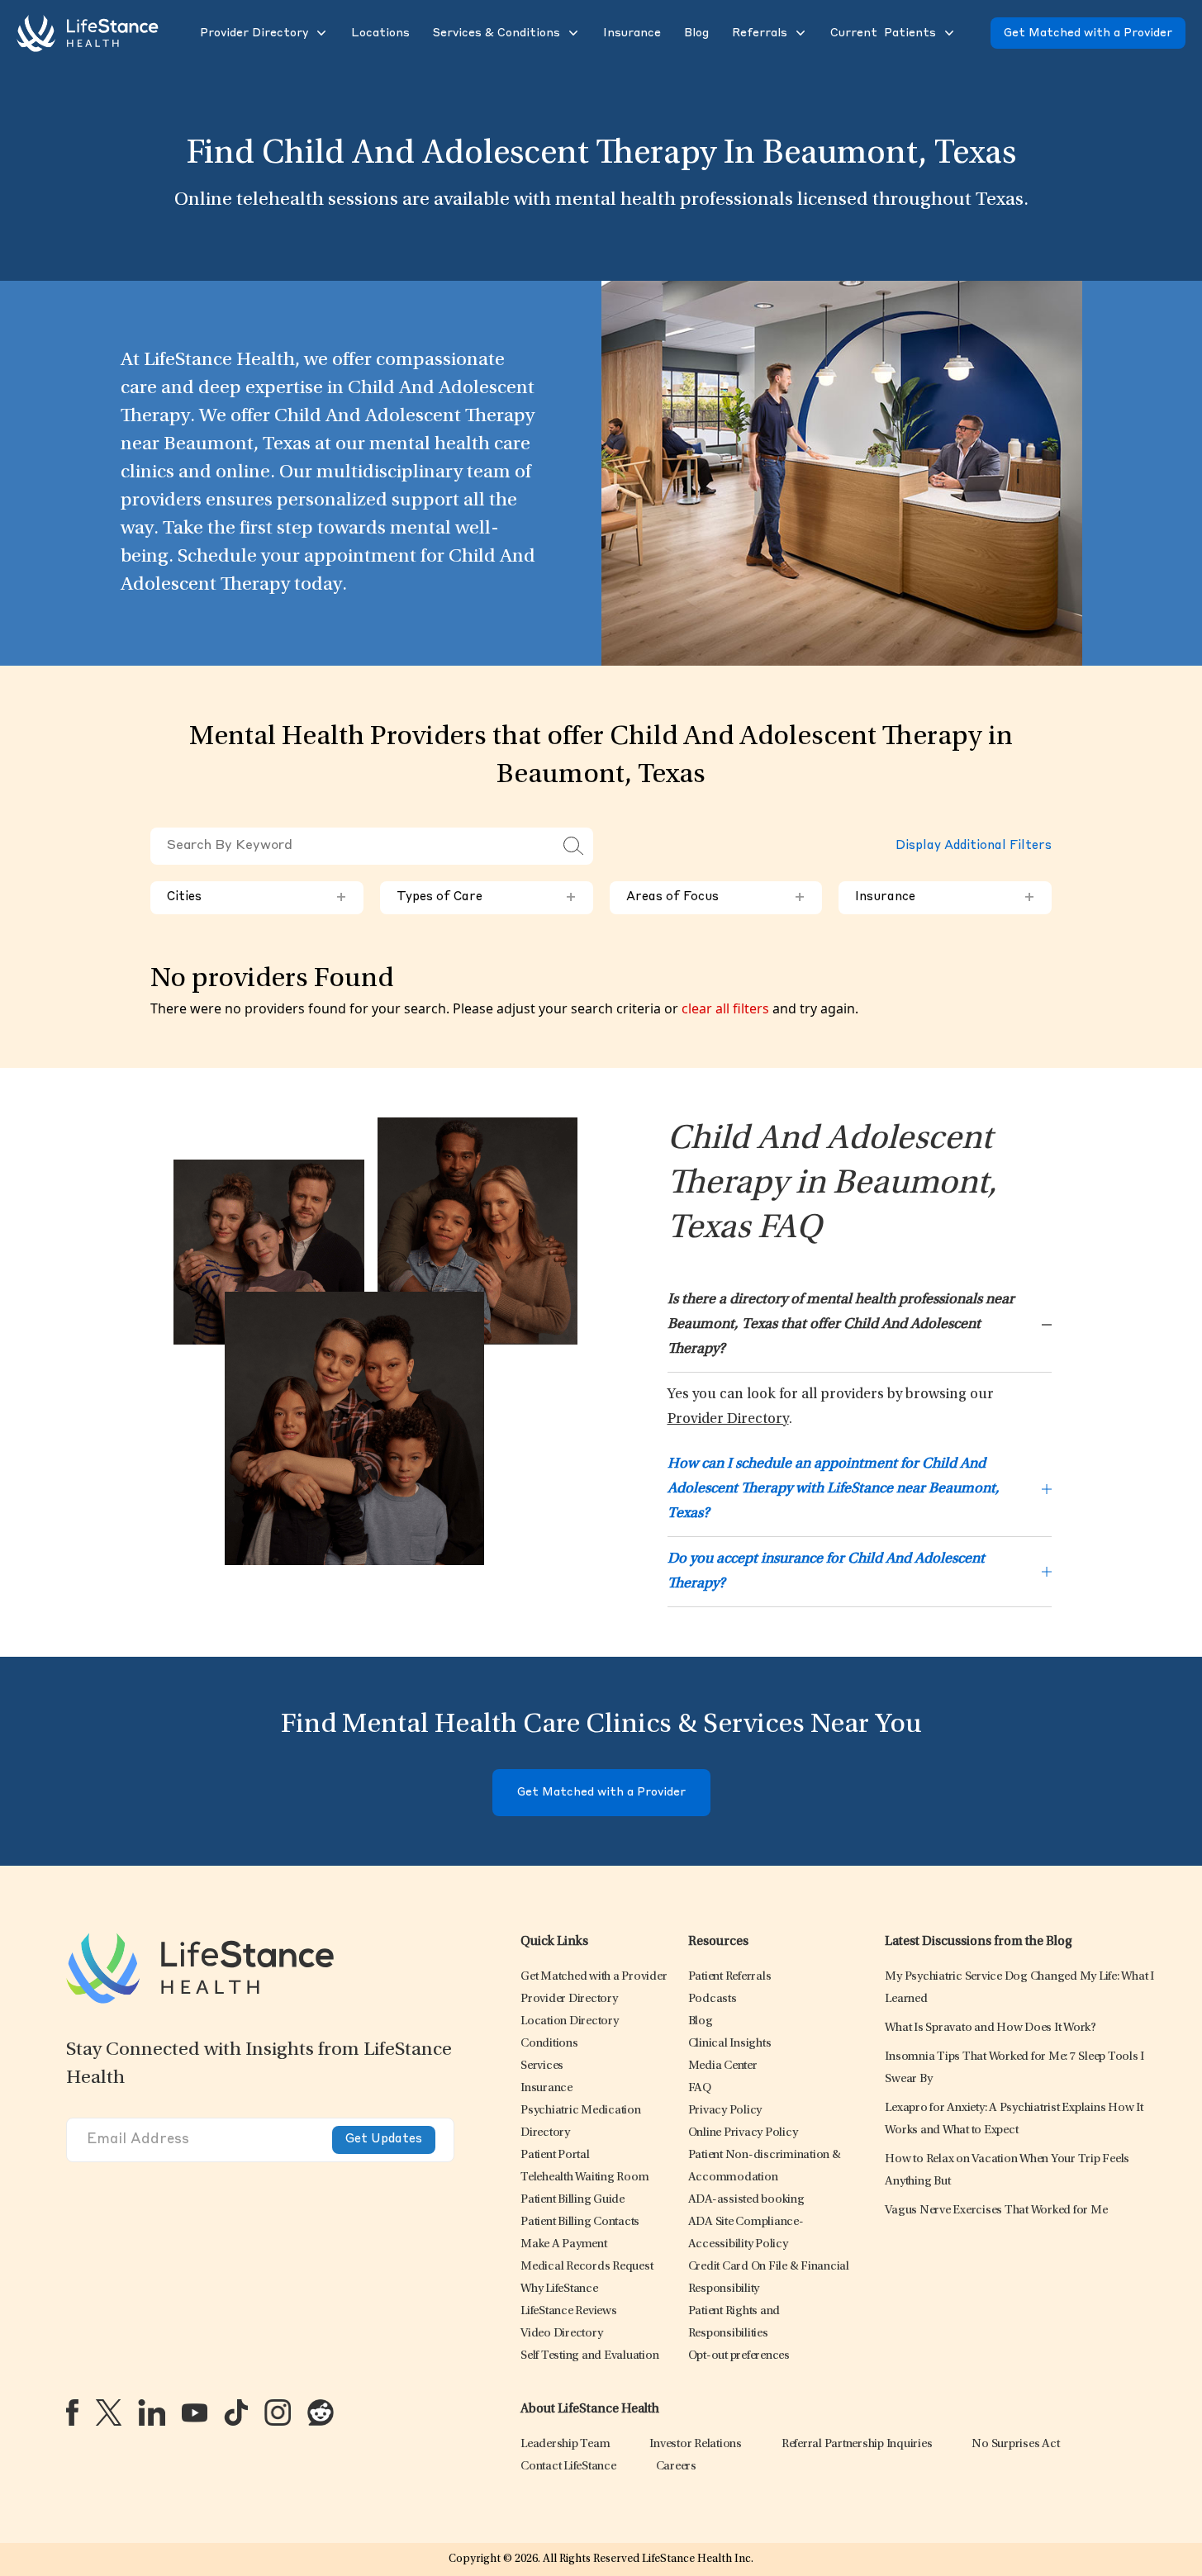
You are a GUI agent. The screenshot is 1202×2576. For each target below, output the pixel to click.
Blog (701, 2021)
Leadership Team (565, 2444)
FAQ (700, 2088)
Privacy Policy (725, 2111)
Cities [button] (257, 898)
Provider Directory (728, 1420)
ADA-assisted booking (746, 2200)
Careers (676, 2467)
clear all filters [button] (725, 1008)
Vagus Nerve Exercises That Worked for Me (996, 2211)
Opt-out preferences (739, 2356)
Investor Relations (696, 2444)
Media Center (723, 2066)
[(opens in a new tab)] (72, 2412)
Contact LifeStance (568, 2467)
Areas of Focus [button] (716, 898)
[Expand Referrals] (799, 33)
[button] (252, 33)
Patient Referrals (730, 1977)
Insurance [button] (945, 898)
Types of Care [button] (487, 898)
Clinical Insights (730, 2044)
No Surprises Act (1015, 2444)
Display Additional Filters (974, 846)
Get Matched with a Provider (1088, 33)
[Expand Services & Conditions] (572, 33)
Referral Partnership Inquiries (857, 2444)
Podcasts (713, 1999)
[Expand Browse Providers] (320, 33)
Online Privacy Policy (743, 2133)
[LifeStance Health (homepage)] (88, 33)
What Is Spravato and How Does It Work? (991, 2028)
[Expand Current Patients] (948, 33)
